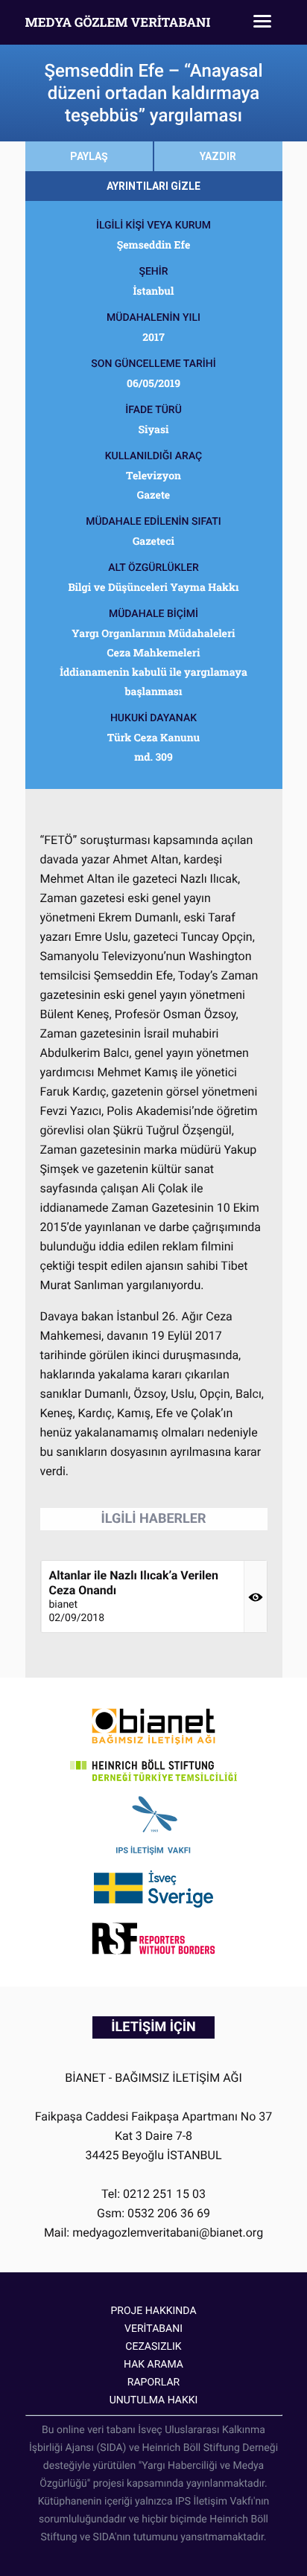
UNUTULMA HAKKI (154, 2400)
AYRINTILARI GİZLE (153, 186)
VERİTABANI (153, 2329)
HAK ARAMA (153, 2365)
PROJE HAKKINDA (153, 2311)
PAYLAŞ (89, 156)
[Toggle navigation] (262, 22)
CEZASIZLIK (153, 2347)
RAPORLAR (153, 2382)
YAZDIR (218, 156)
